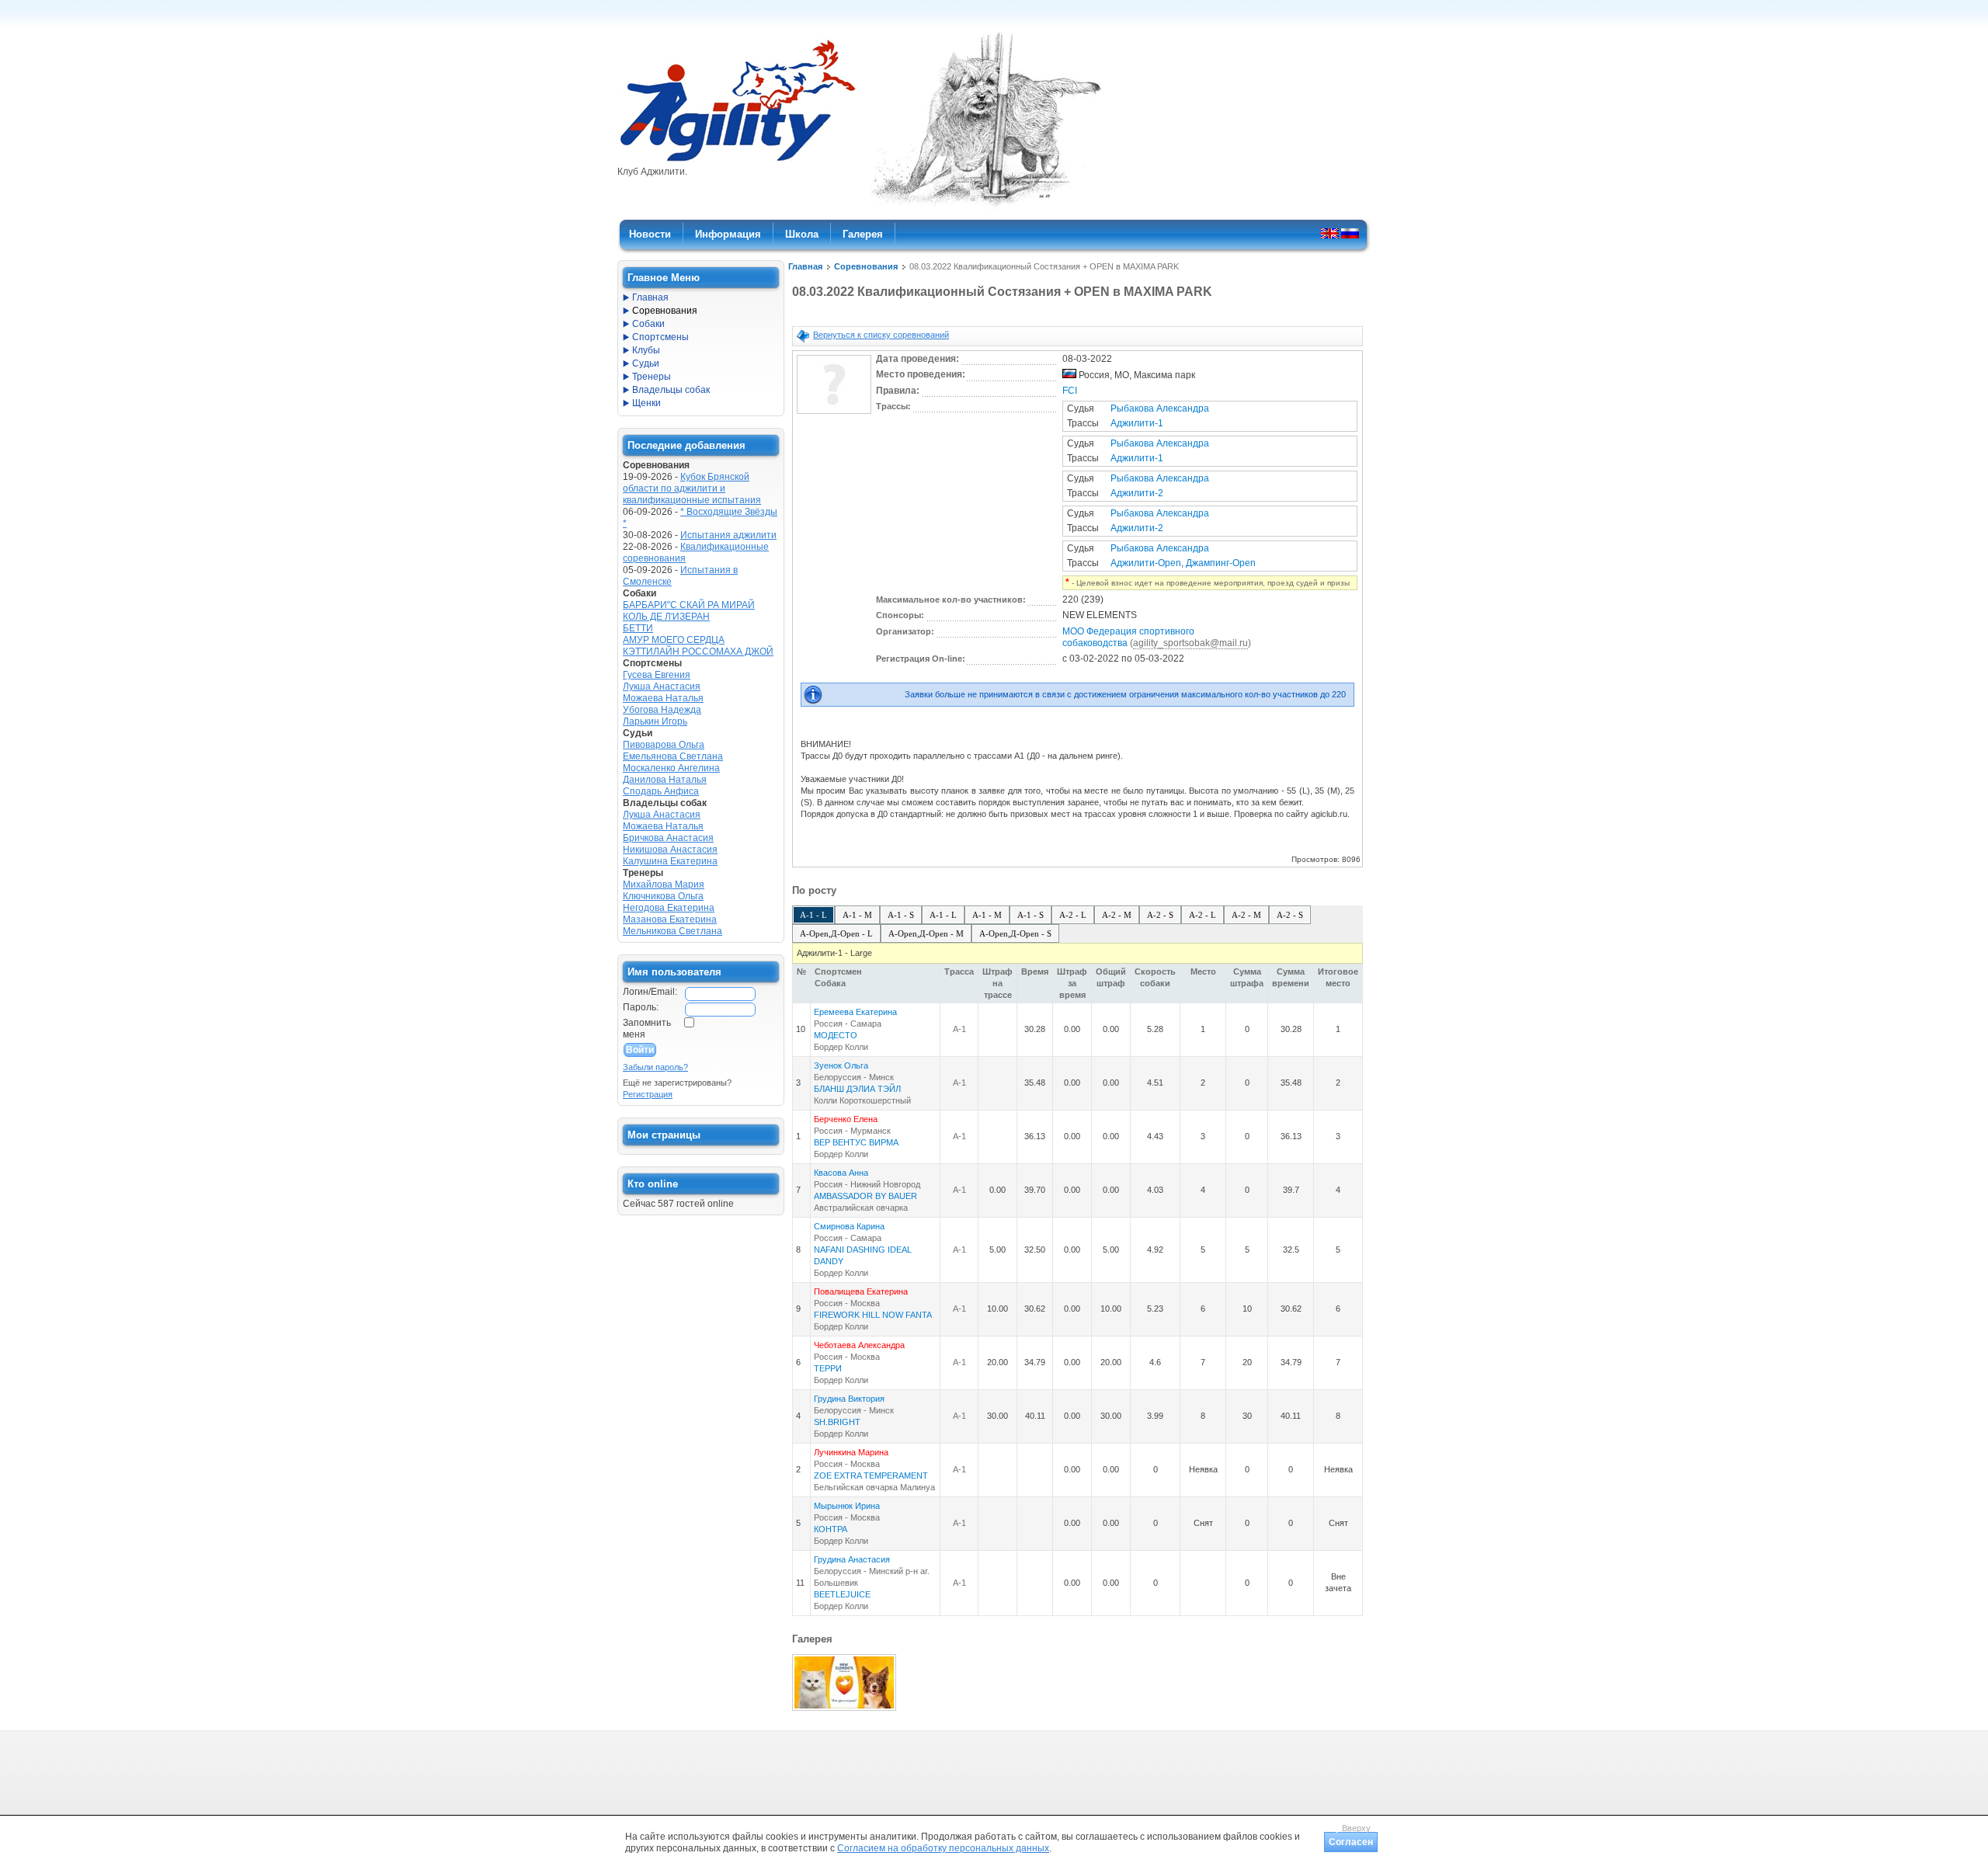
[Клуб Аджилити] (737, 162)
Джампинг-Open (1221, 563)
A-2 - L (1073, 915)
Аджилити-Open (1146, 563)
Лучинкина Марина (851, 1452)
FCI (1070, 391)
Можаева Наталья (663, 698)
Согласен (1351, 1842)
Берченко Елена (846, 1119)
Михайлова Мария (664, 885)
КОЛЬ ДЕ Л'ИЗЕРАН (666, 617)
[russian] (1350, 233)
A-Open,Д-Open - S (1015, 933)
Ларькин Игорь (655, 721)
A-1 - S (901, 915)
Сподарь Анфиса (661, 791)
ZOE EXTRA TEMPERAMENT (871, 1475)
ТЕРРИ (828, 1368)
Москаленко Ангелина (671, 768)
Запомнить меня (647, 1029)
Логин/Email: (650, 992)
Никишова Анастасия (670, 850)
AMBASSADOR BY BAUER (865, 1196)
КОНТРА (831, 1529)
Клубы (646, 350)
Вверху (1356, 1828)
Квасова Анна (841, 1173)
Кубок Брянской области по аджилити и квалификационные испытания (692, 488)
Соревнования (866, 266)
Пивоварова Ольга (664, 745)
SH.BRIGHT (837, 1422)
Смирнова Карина (849, 1226)
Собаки (648, 324)
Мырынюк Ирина (847, 1506)
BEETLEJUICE (842, 1594)
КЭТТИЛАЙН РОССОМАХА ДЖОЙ (698, 652)
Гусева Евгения (657, 675)
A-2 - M (1117, 915)
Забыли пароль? (655, 1067)
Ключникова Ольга (663, 896)
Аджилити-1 (1137, 423)
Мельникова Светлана (673, 931)
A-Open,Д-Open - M (926, 933)
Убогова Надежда (662, 710)
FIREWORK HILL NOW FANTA (873, 1315)
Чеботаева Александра (859, 1345)
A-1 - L (813, 915)
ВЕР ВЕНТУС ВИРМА (856, 1142)
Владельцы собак (671, 390)
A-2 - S (1160, 915)
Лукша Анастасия (662, 686)
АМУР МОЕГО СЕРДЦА (674, 640)
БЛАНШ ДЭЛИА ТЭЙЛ (857, 1089)
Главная (805, 266)
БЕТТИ (638, 628)
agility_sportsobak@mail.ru (1190, 643)
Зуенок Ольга (841, 1065)
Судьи (646, 363)
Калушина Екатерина (670, 861)
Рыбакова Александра (1160, 408)
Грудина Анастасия (852, 1559)
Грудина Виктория (849, 1399)
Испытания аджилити (728, 535)
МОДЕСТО (836, 1035)
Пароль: (641, 1007)
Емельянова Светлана (673, 756)
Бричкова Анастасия (668, 838)
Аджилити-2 (1137, 493)
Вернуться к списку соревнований (881, 335)
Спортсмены (660, 337)
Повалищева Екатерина (861, 1291)
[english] (1330, 233)
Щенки (646, 403)
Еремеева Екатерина (855, 1012)
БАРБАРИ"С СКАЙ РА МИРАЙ (689, 605)
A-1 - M (857, 915)
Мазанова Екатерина (670, 919)
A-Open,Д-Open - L (836, 933)
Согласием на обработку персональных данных (943, 1848)
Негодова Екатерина (669, 908)
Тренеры (652, 377)
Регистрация (648, 1094)
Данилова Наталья (665, 780)
